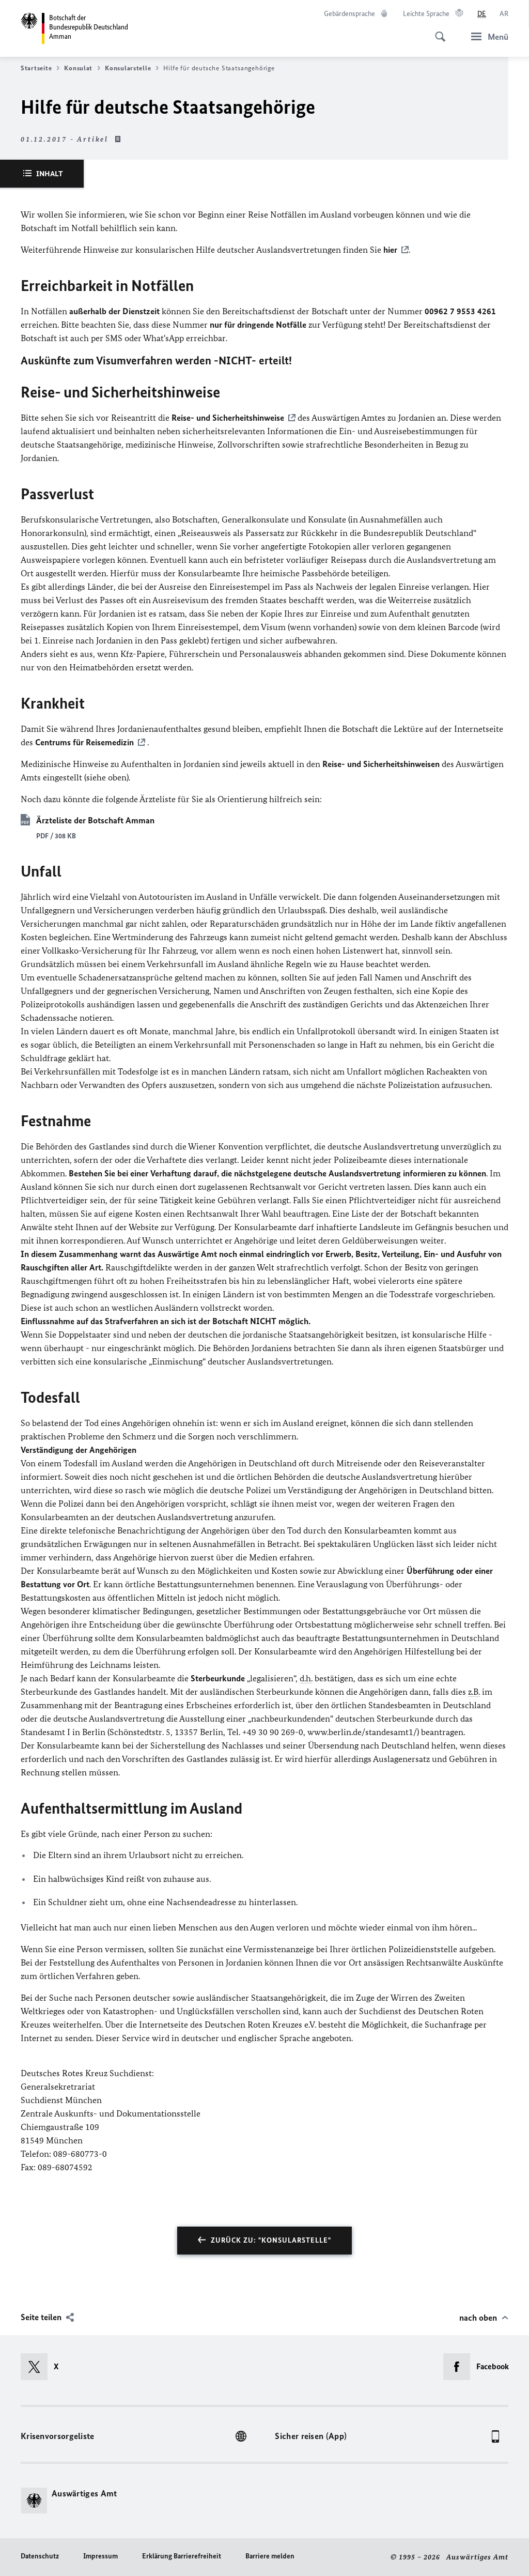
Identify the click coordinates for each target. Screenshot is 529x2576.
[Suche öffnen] (437, 31)
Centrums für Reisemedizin (84, 742)
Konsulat (78, 68)
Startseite (36, 68)
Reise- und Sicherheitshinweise (228, 418)
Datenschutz (40, 2556)
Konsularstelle (128, 68)
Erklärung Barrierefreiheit (182, 2556)
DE (482, 14)
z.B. (474, 1692)
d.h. (306, 1678)
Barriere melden (270, 2556)
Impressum (100, 2556)
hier (390, 250)
